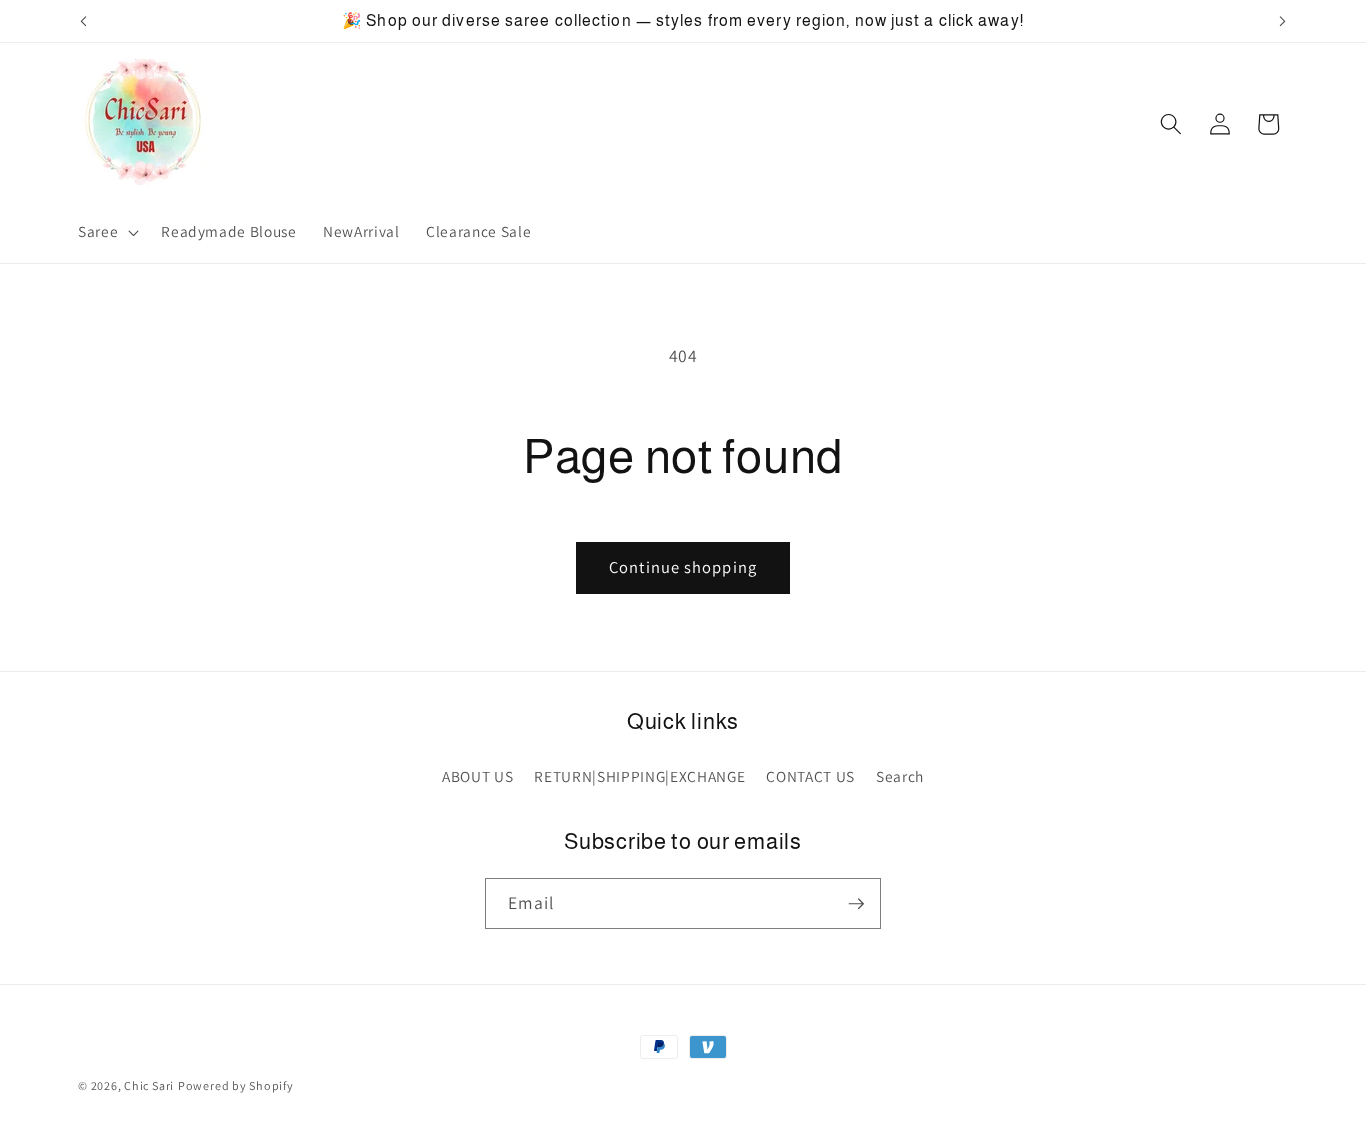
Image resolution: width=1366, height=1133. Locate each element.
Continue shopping (683, 567)
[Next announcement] (1283, 21)
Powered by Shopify (236, 1085)
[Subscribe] (856, 904)
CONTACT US (810, 776)
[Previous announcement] (84, 21)
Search (900, 776)
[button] (106, 232)
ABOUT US (477, 776)
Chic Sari (149, 1085)
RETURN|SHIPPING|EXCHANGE (639, 776)
